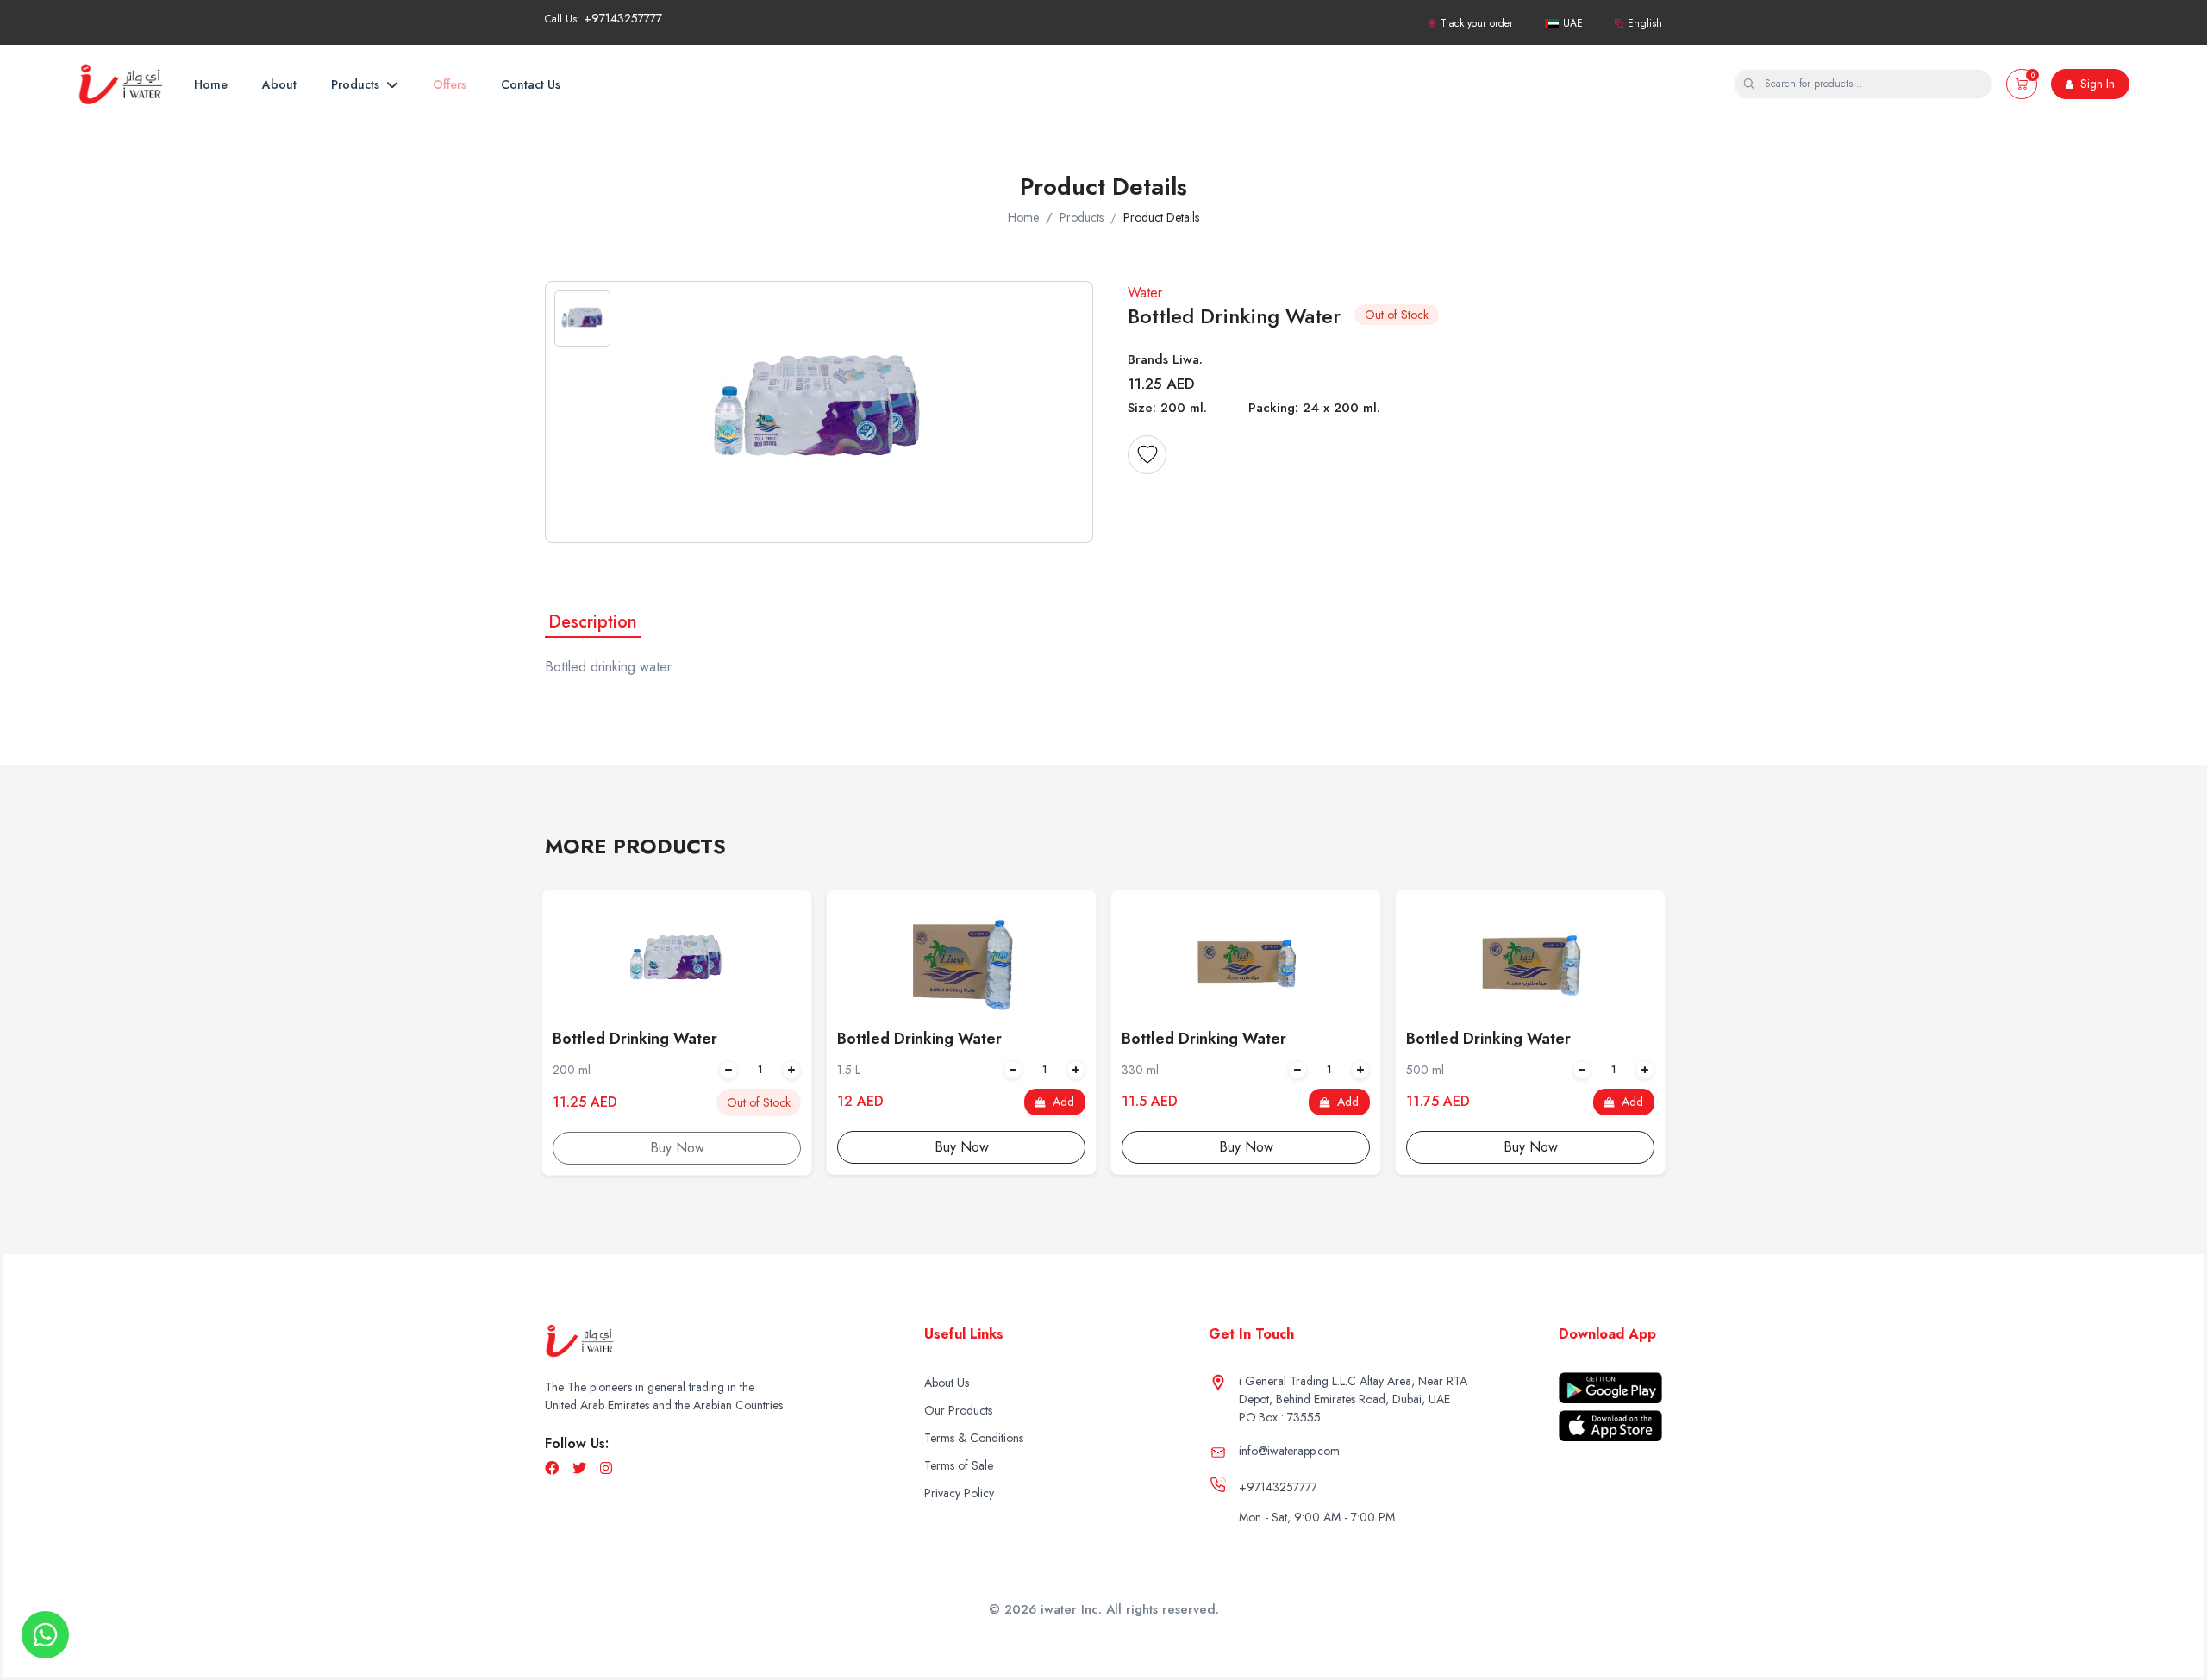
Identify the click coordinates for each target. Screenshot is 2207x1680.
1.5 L (849, 1070)
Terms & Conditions (974, 1438)
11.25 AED (585, 1102)
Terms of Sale (959, 1465)
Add (1062, 1102)
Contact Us (531, 84)
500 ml (1425, 1070)
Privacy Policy (959, 1493)
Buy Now (962, 1147)
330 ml (1140, 1070)
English (1645, 23)
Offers (450, 84)
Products (357, 84)
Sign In (2096, 84)
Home (211, 84)
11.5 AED (1150, 1102)
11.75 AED (1438, 1102)
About (279, 84)
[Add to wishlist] (1147, 455)
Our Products (958, 1410)
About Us (947, 1383)
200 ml (572, 1070)
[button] (2022, 84)
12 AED (860, 1102)
